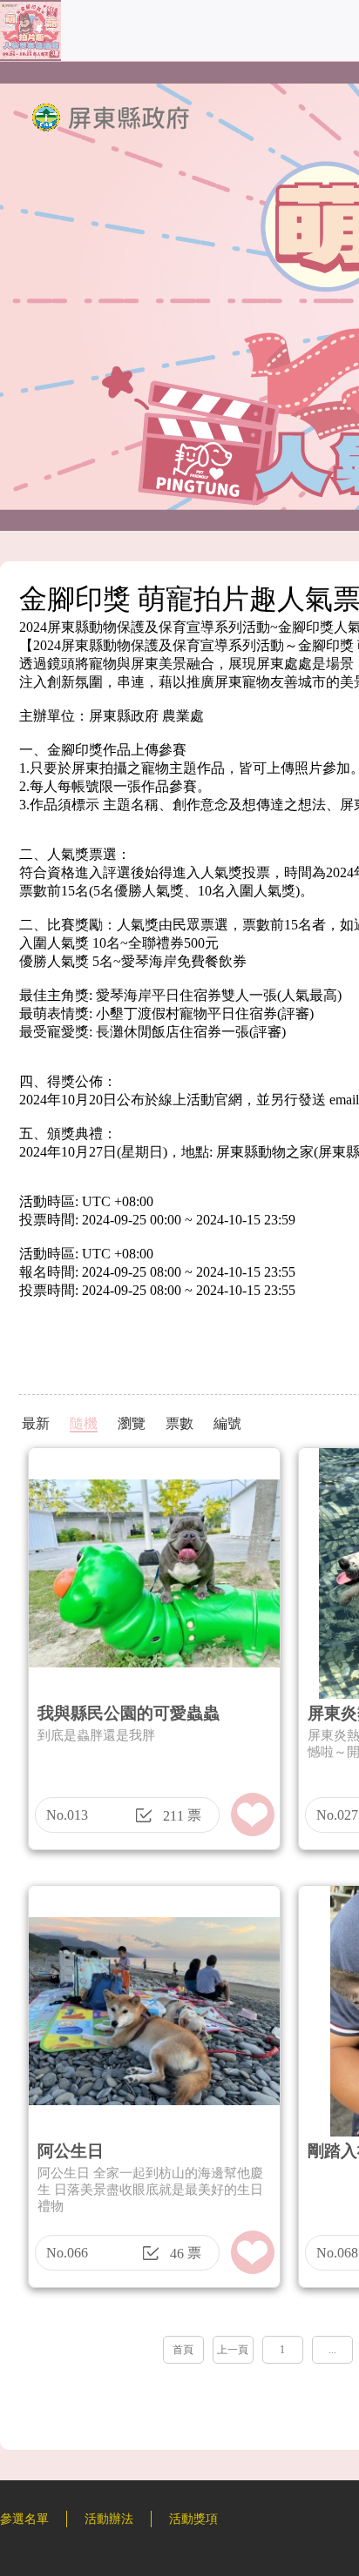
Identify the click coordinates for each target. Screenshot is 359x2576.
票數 (179, 1423)
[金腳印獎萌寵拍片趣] (30, 56)
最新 (36, 1423)
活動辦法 (109, 2519)
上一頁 (233, 2350)
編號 (227, 1423)
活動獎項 (193, 2519)
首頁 (183, 2350)
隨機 (84, 1423)
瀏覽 (132, 1423)
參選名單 (24, 2519)
